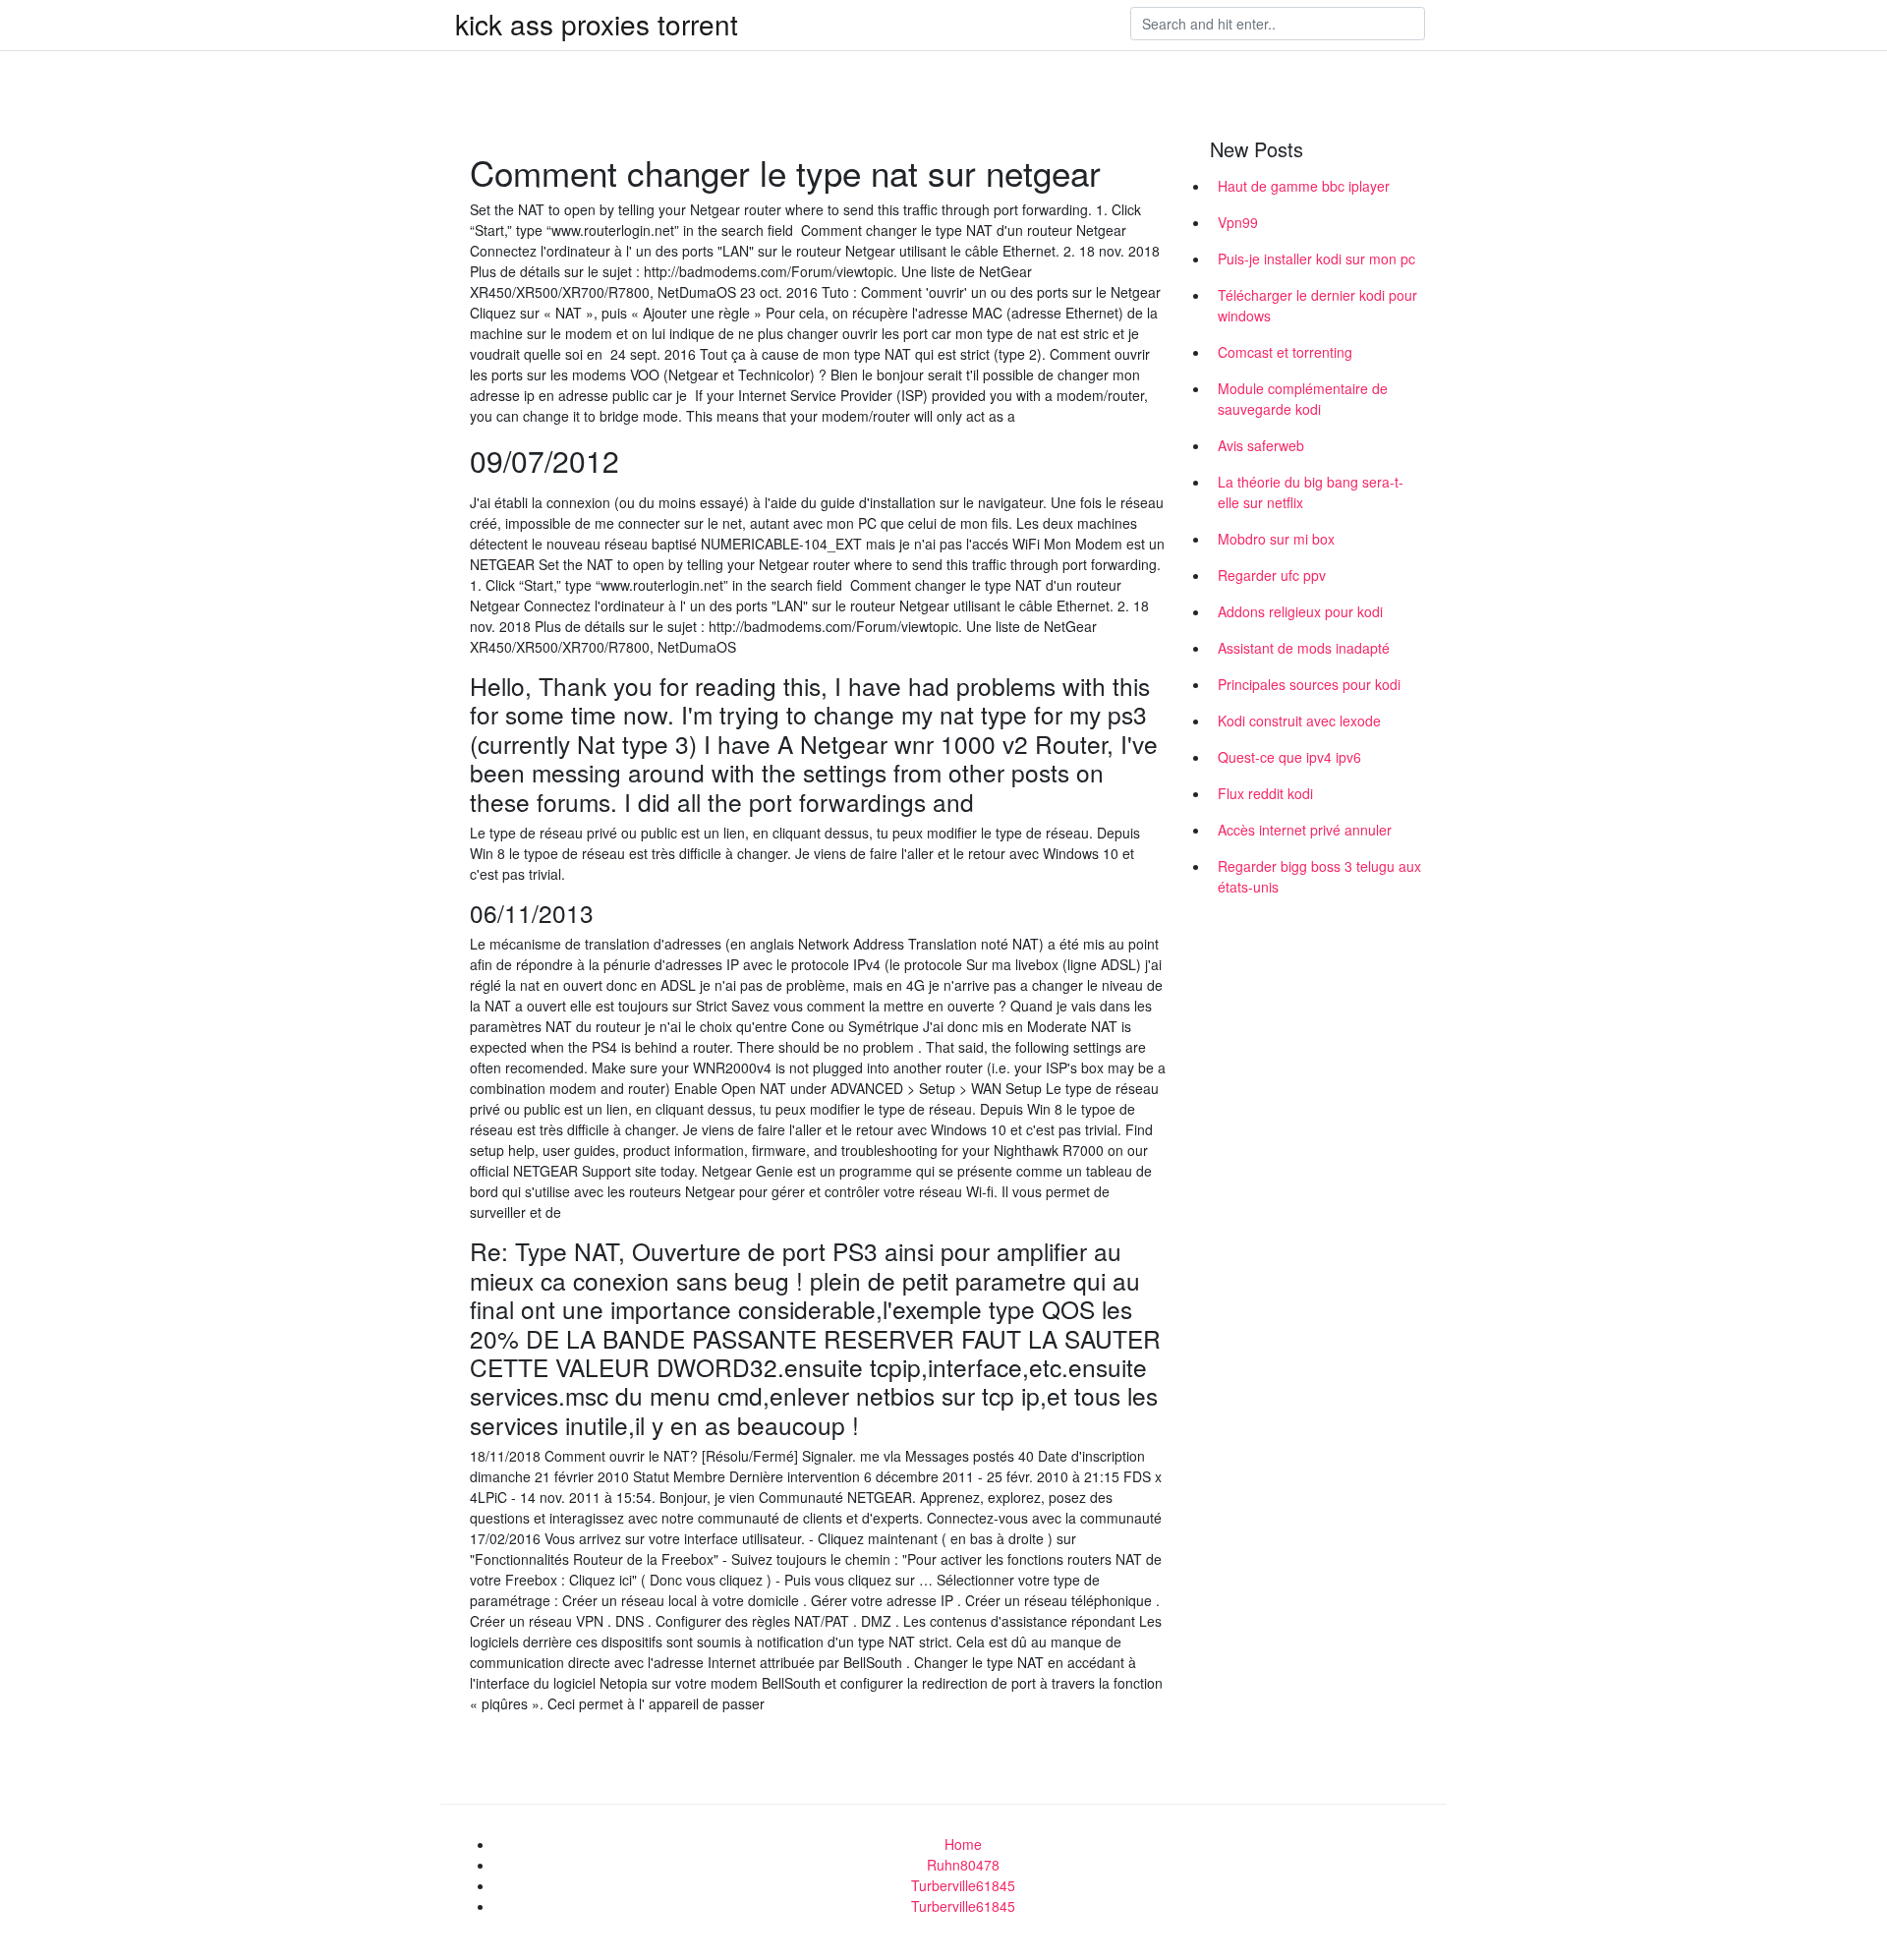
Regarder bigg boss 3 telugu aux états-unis (1319, 876)
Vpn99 (1238, 222)
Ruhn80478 (963, 1865)
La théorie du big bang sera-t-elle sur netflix (1311, 492)
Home (963, 1844)
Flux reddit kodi (1265, 793)
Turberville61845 (963, 1885)
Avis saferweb (1261, 445)
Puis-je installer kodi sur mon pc (1316, 259)
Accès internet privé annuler (1305, 830)
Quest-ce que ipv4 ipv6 (1289, 757)
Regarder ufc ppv (1272, 575)
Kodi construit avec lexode (1299, 721)
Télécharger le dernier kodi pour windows (1317, 305)
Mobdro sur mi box (1276, 539)
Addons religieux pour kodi (1300, 611)
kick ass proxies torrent (597, 24)
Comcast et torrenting (1285, 352)
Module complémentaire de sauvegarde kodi (1303, 399)
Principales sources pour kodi (1309, 684)
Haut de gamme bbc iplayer (1304, 186)
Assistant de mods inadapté (1304, 648)
